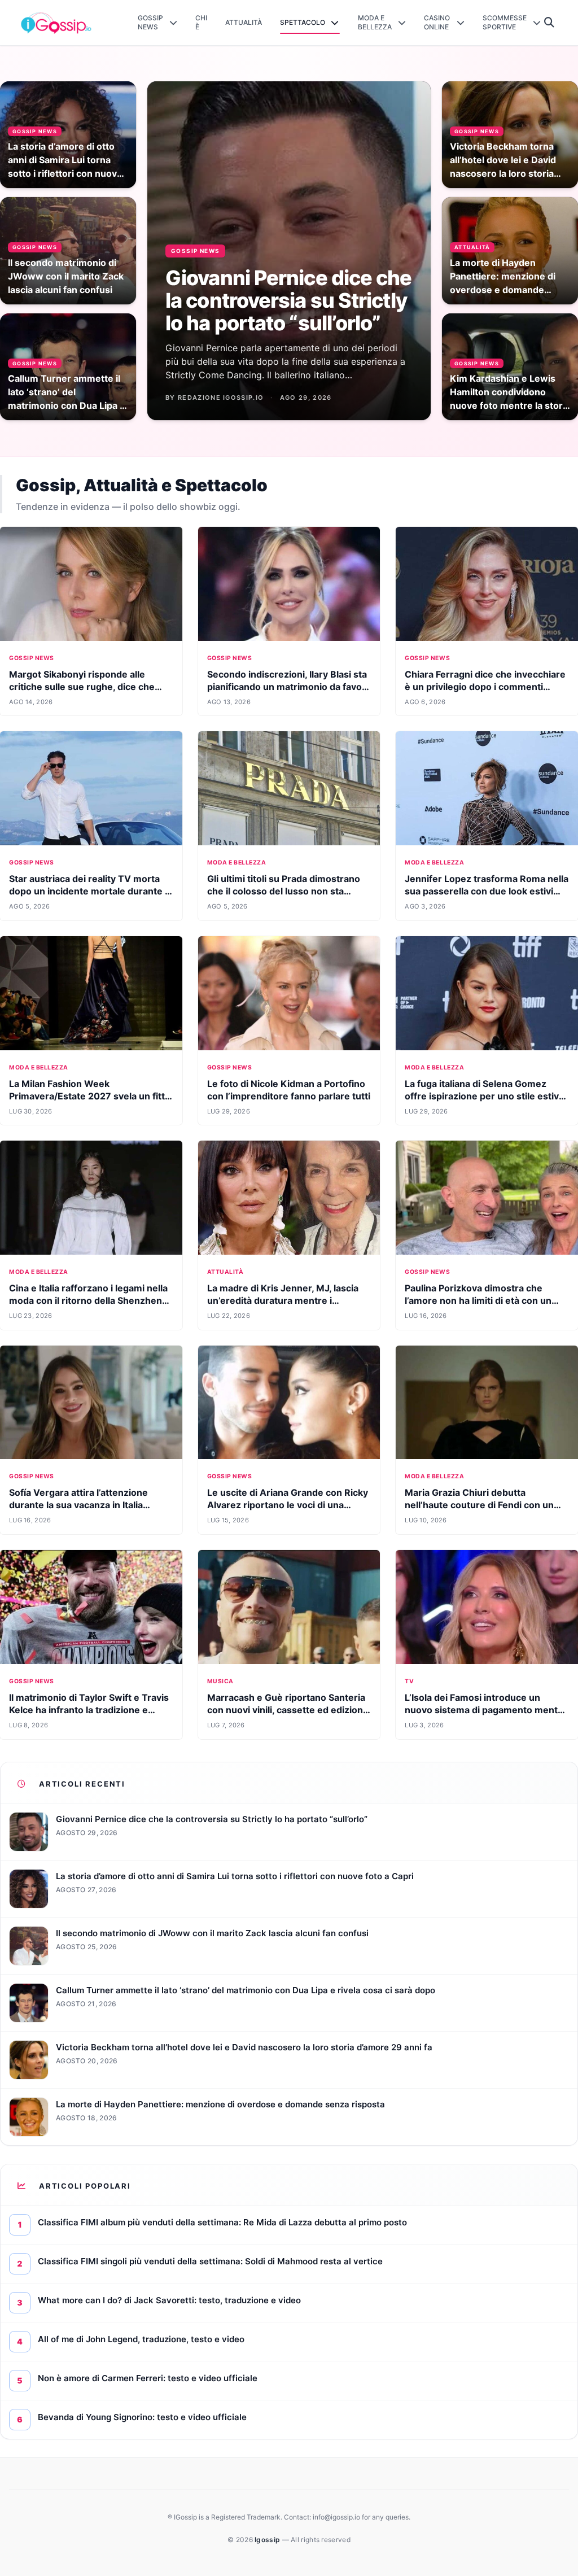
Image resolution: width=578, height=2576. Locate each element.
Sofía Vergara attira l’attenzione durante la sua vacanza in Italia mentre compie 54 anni (78, 1505)
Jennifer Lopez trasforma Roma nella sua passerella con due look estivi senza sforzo (487, 891)
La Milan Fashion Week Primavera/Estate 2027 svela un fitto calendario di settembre (90, 1096)
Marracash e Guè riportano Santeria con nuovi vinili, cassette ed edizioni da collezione (286, 1710)
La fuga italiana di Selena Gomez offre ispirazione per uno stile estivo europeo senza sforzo (485, 1096)
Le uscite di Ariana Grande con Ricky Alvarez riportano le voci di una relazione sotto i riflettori (288, 1505)
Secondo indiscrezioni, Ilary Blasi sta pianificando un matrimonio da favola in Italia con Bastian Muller (288, 687)
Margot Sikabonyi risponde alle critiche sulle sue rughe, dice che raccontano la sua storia (82, 687)
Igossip (268, 2540)
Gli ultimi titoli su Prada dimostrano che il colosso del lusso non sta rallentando (284, 891)
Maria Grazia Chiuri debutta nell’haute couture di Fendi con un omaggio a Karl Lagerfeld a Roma (479, 1505)
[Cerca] (549, 23)
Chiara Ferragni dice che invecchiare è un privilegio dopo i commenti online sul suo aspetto (485, 687)
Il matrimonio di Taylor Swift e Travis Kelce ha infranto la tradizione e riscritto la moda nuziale (89, 1710)
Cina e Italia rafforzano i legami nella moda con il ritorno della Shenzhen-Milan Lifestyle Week (88, 1300)
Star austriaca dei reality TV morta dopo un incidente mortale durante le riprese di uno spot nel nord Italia (91, 891)
